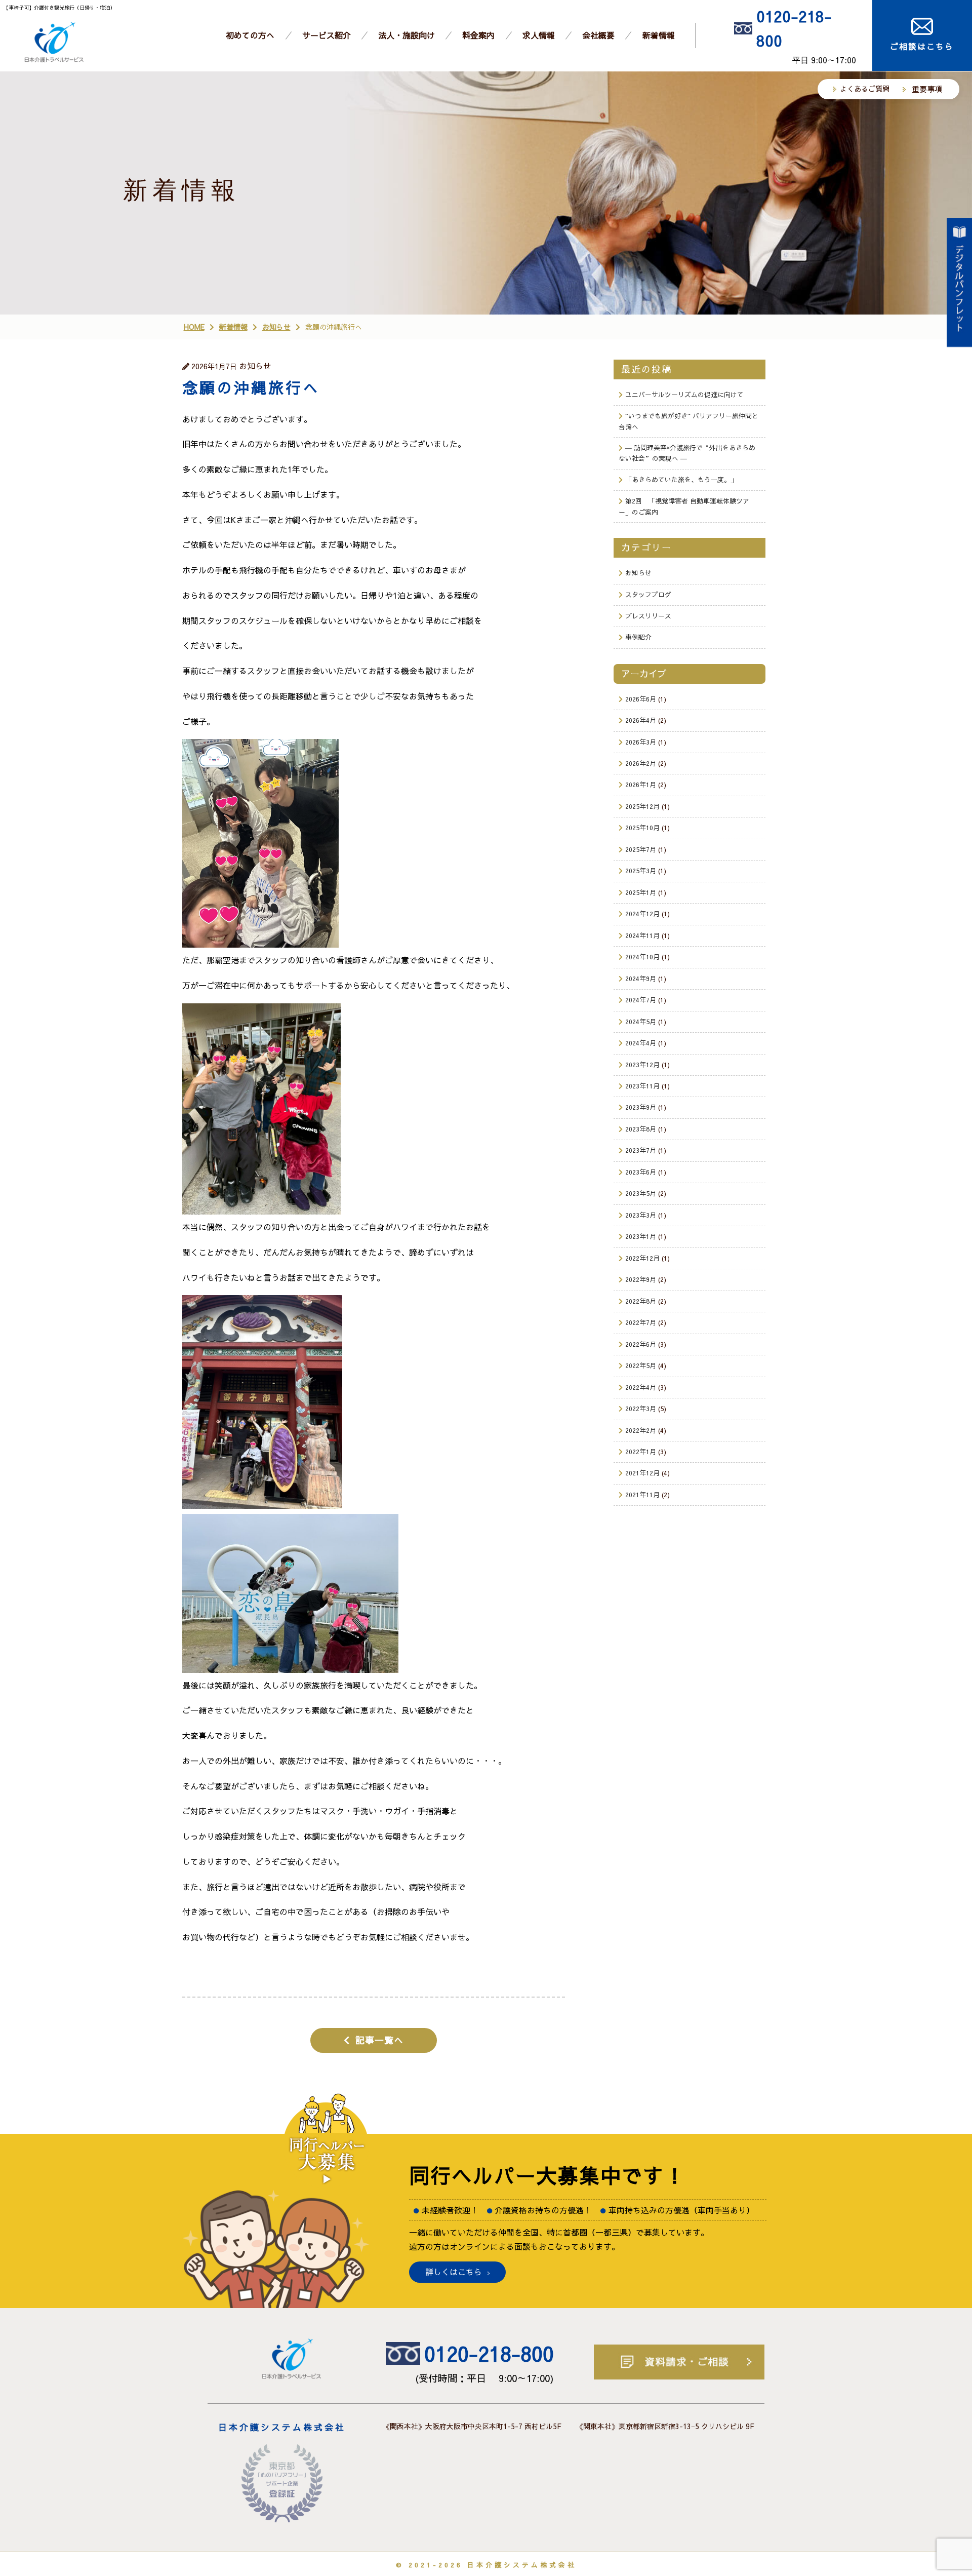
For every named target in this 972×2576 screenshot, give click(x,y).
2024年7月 (641, 1000)
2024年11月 (642, 935)
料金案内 (478, 35)
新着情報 (659, 35)
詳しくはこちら (454, 2272)
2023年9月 (641, 1107)
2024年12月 (642, 913)
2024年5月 (641, 1021)
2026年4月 (641, 720)
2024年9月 (641, 978)
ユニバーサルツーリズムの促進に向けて (684, 394)
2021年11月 (642, 1494)
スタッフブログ (648, 594)
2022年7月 (641, 1322)
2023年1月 (641, 1236)
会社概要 (598, 35)
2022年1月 (641, 1451)
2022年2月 (641, 1430)
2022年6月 (641, 1344)
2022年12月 (642, 1258)
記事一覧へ (379, 2040)
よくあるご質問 (865, 89)
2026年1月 (641, 784)
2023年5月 (641, 1193)
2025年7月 (641, 849)
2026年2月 (641, 763)
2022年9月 (641, 1279)
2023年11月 (642, 1086)
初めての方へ (250, 35)
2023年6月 (641, 1172)
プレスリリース (648, 616)
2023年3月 (641, 1215)
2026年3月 (641, 742)
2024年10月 (642, 957)
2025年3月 (641, 870)
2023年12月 (642, 1064)
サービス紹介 (327, 35)
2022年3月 (641, 1408)
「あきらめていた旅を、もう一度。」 (681, 479)
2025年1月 (641, 892)
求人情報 (539, 35)
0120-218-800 (794, 28)
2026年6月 (641, 699)
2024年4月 (641, 1043)
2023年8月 (641, 1129)
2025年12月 (642, 806)
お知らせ (638, 573)
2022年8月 (641, 1301)
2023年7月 (641, 1150)
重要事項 (927, 89)
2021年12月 (642, 1473)
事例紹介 (638, 637)
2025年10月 (642, 827)
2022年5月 (641, 1365)
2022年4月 (641, 1387)
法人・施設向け (407, 35)
